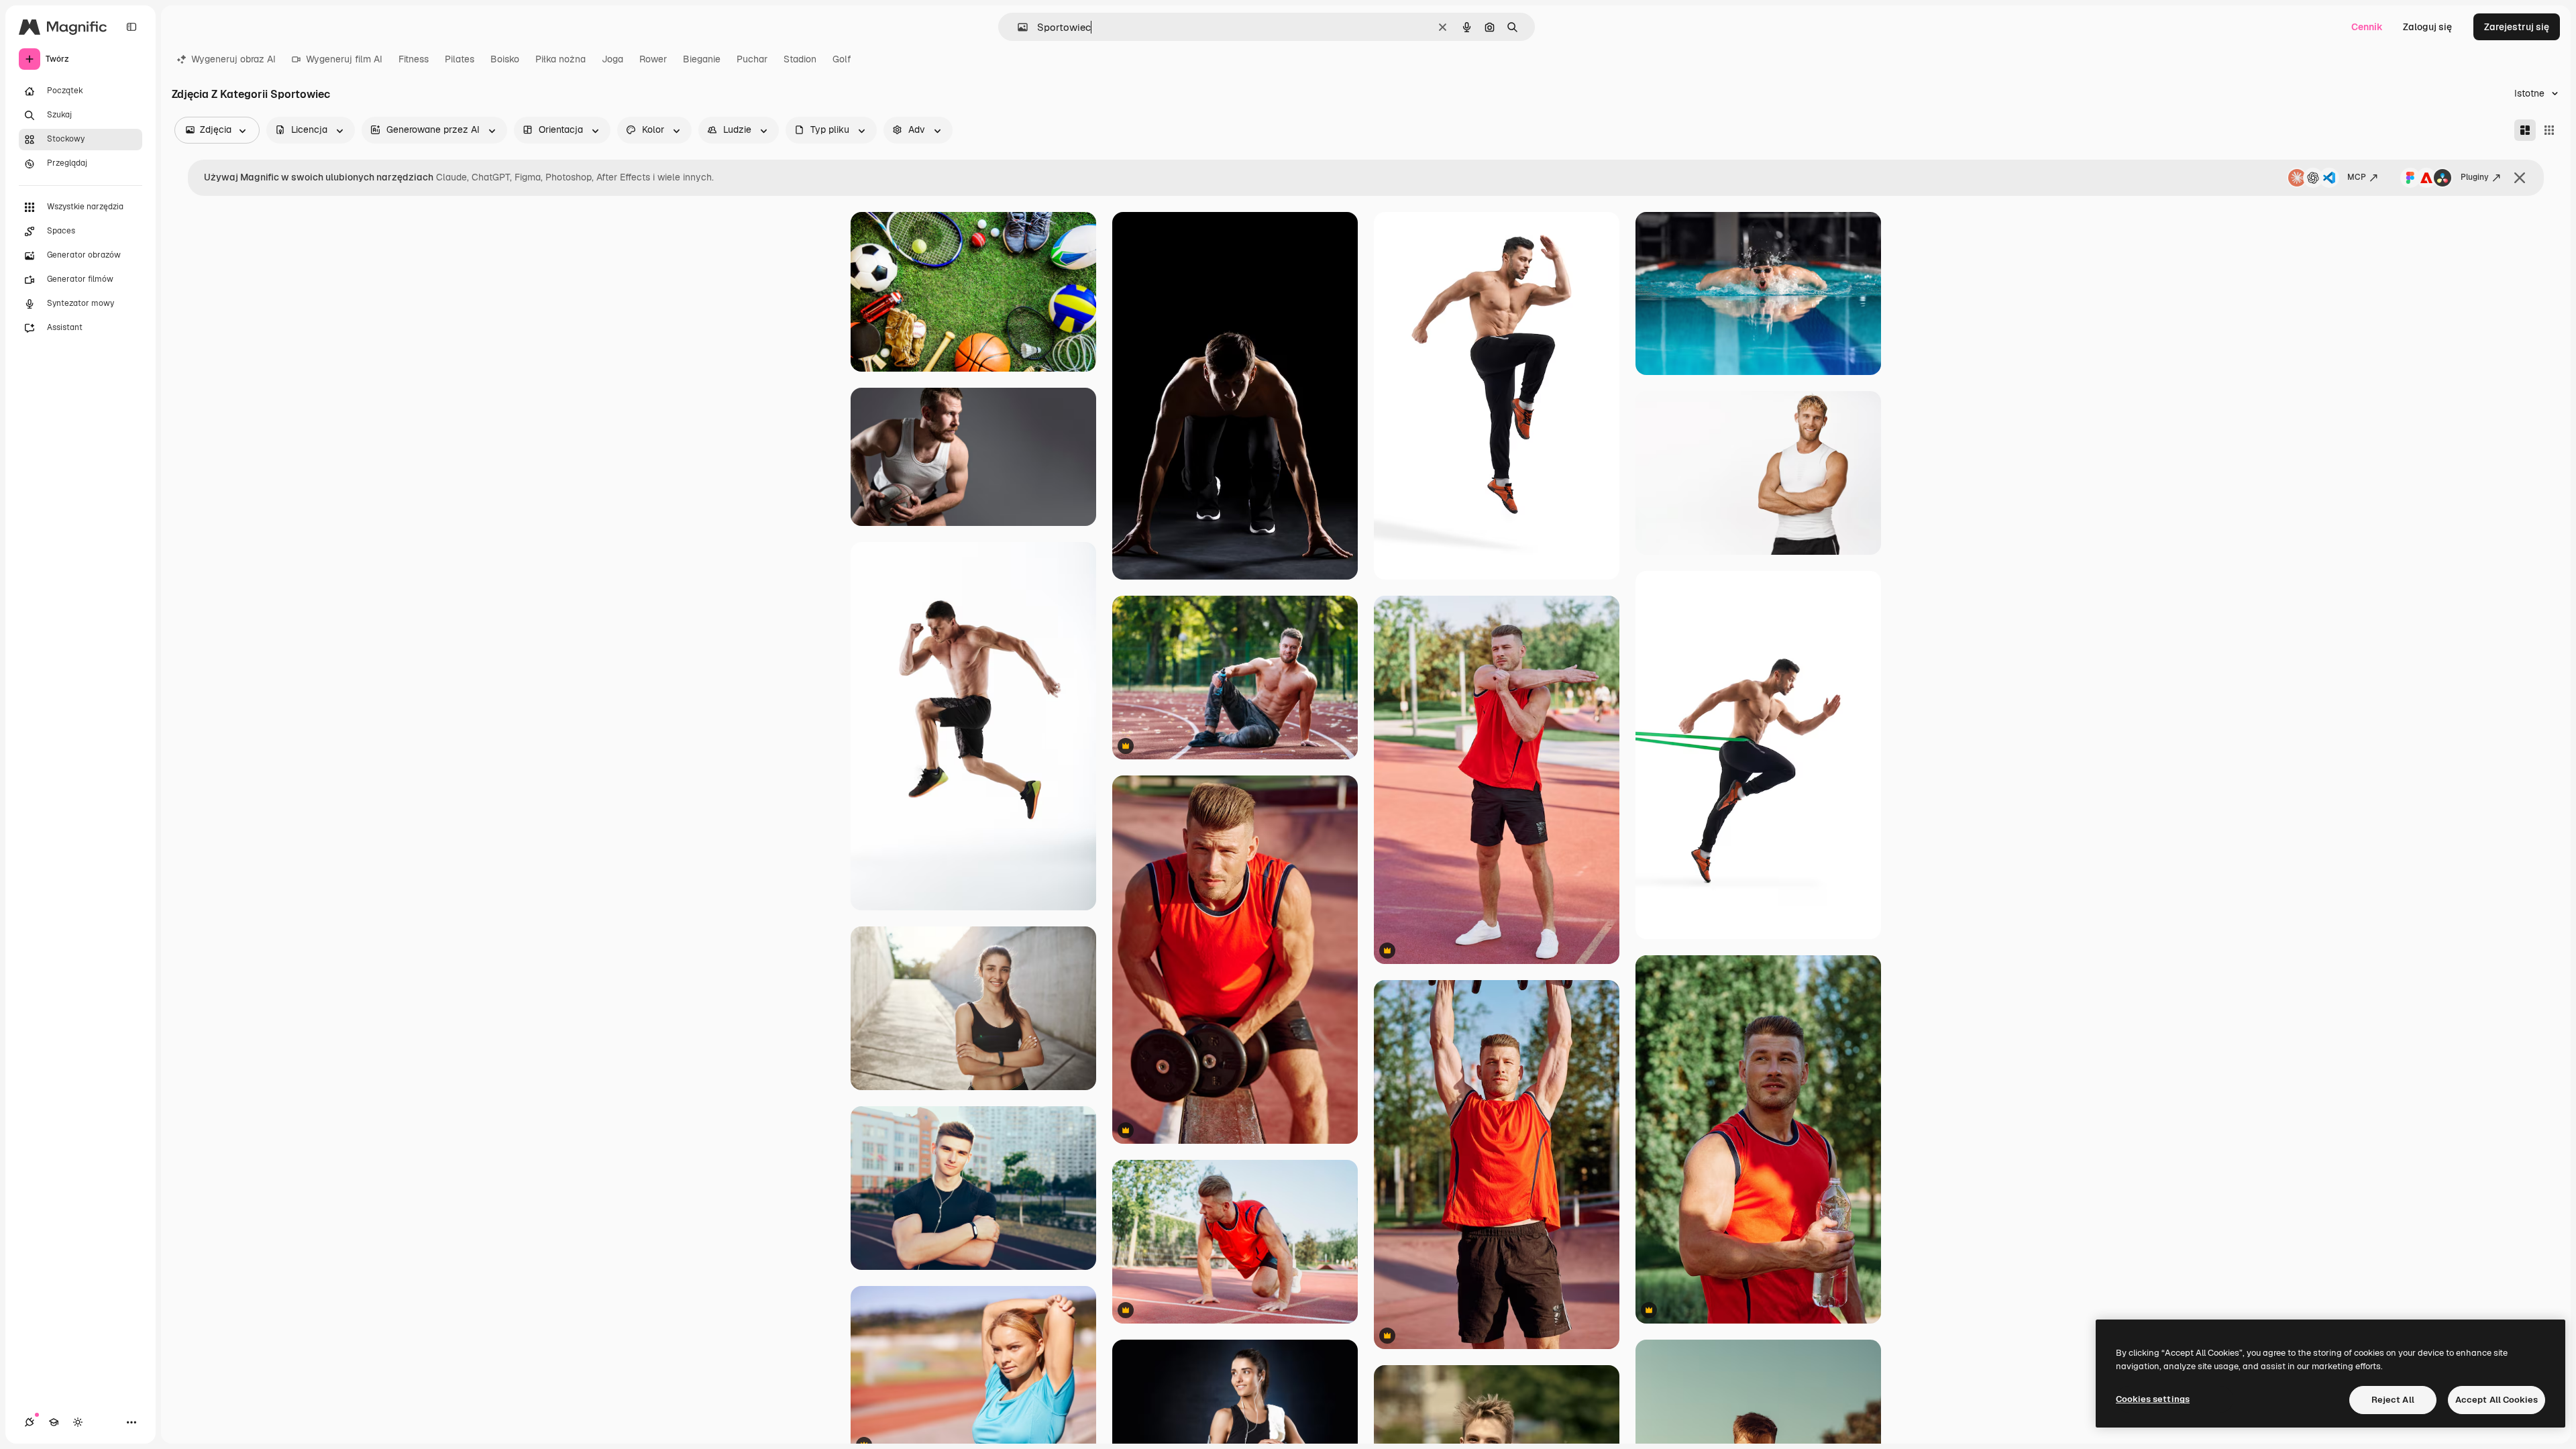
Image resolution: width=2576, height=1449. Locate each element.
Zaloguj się (2427, 27)
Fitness (414, 59)
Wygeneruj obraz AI (233, 59)
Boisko (505, 59)
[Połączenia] (30, 1422)
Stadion (800, 59)
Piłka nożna (560, 59)
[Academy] (54, 1422)
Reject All (2393, 1400)
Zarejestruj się (2517, 27)
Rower (653, 59)
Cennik (2367, 27)
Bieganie (702, 59)
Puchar (752, 59)
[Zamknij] (2520, 178)
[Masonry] (2525, 130)
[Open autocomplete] (1017, 27)
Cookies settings (2153, 1399)
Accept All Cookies (2497, 1400)
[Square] (2549, 130)
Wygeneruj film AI (344, 59)
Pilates (460, 59)
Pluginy (2475, 177)
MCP (2357, 177)
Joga (612, 59)
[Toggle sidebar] (131, 27)
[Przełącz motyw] (78, 1422)
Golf (842, 59)
